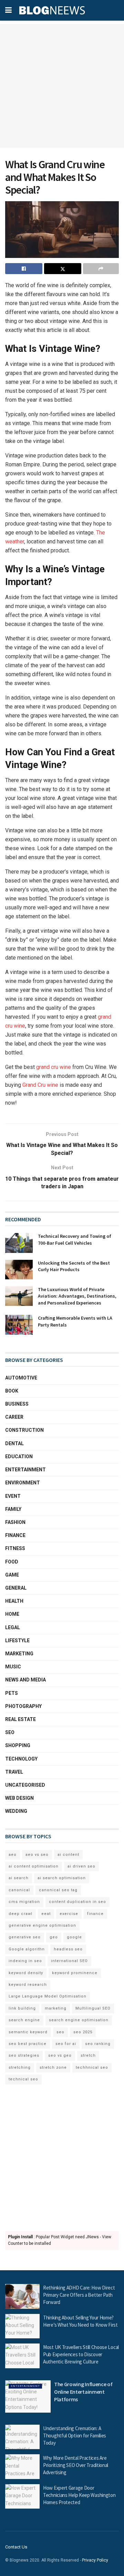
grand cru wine (54, 1067)
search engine (24, 2020)
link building (22, 2008)
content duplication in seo (77, 1902)
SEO (10, 1732)
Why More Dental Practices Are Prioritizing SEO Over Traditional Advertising (76, 2465)
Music (13, 1667)
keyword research (28, 1985)
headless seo (68, 1949)
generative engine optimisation (42, 1925)
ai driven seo (81, 1866)
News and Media (25, 1680)
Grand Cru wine (40, 1085)
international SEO (69, 1961)
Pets (12, 1693)
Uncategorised (25, 1785)
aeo (13, 1855)
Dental (14, 1443)
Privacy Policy (95, 2560)
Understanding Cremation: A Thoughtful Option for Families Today (75, 2436)
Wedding (16, 1811)
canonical (19, 1890)
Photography (23, 1706)
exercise (69, 1914)
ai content (68, 1855)
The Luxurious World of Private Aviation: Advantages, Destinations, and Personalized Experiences (77, 1296)
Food (12, 1562)
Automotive (21, 1378)
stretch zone (53, 2068)
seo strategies (24, 2055)
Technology (21, 1759)
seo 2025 (83, 2032)
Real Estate (20, 1719)
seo (60, 2032)
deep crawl (20, 1914)
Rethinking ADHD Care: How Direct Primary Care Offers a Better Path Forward (79, 2295)
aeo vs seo (37, 1855)
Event (13, 1496)
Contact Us (16, 2547)
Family (13, 1509)
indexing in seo (25, 1961)
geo (54, 1937)
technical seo (23, 2079)
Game (12, 1575)
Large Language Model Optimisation (48, 1996)
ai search (19, 1878)
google (74, 1937)
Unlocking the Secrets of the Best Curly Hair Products (74, 1266)
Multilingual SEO (93, 2008)
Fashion (15, 1522)
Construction (24, 1430)
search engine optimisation (79, 2020)
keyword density (26, 1973)
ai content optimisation (34, 1866)
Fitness (15, 1548)
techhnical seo (92, 2068)
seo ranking (98, 2044)
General (16, 1588)
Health (14, 1601)
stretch (88, 2055)
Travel (14, 1772)
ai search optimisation (62, 1878)
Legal (13, 1627)
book (12, 1391)
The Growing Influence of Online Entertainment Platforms (83, 2392)
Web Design (19, 1798)
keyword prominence (75, 1973)
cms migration (24, 1902)
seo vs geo (60, 2055)
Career (14, 1417)
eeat (46, 1914)
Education (19, 1457)
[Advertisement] (62, 86)
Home (12, 1614)
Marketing (19, 1654)
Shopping (18, 1745)
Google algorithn (27, 1949)
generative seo (25, 1937)
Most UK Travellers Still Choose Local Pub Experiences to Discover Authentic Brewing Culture (81, 2354)
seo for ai (66, 2044)
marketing (56, 2008)
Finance (15, 1535)
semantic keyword (28, 2032)
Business (17, 1404)
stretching (20, 2068)
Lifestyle (17, 1641)
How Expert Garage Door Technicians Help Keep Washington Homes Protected (79, 2495)
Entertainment (25, 1470)
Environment (23, 1483)
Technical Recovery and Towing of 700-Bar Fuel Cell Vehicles (75, 1240)
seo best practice (28, 2044)
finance (95, 1914)
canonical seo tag (58, 1890)
